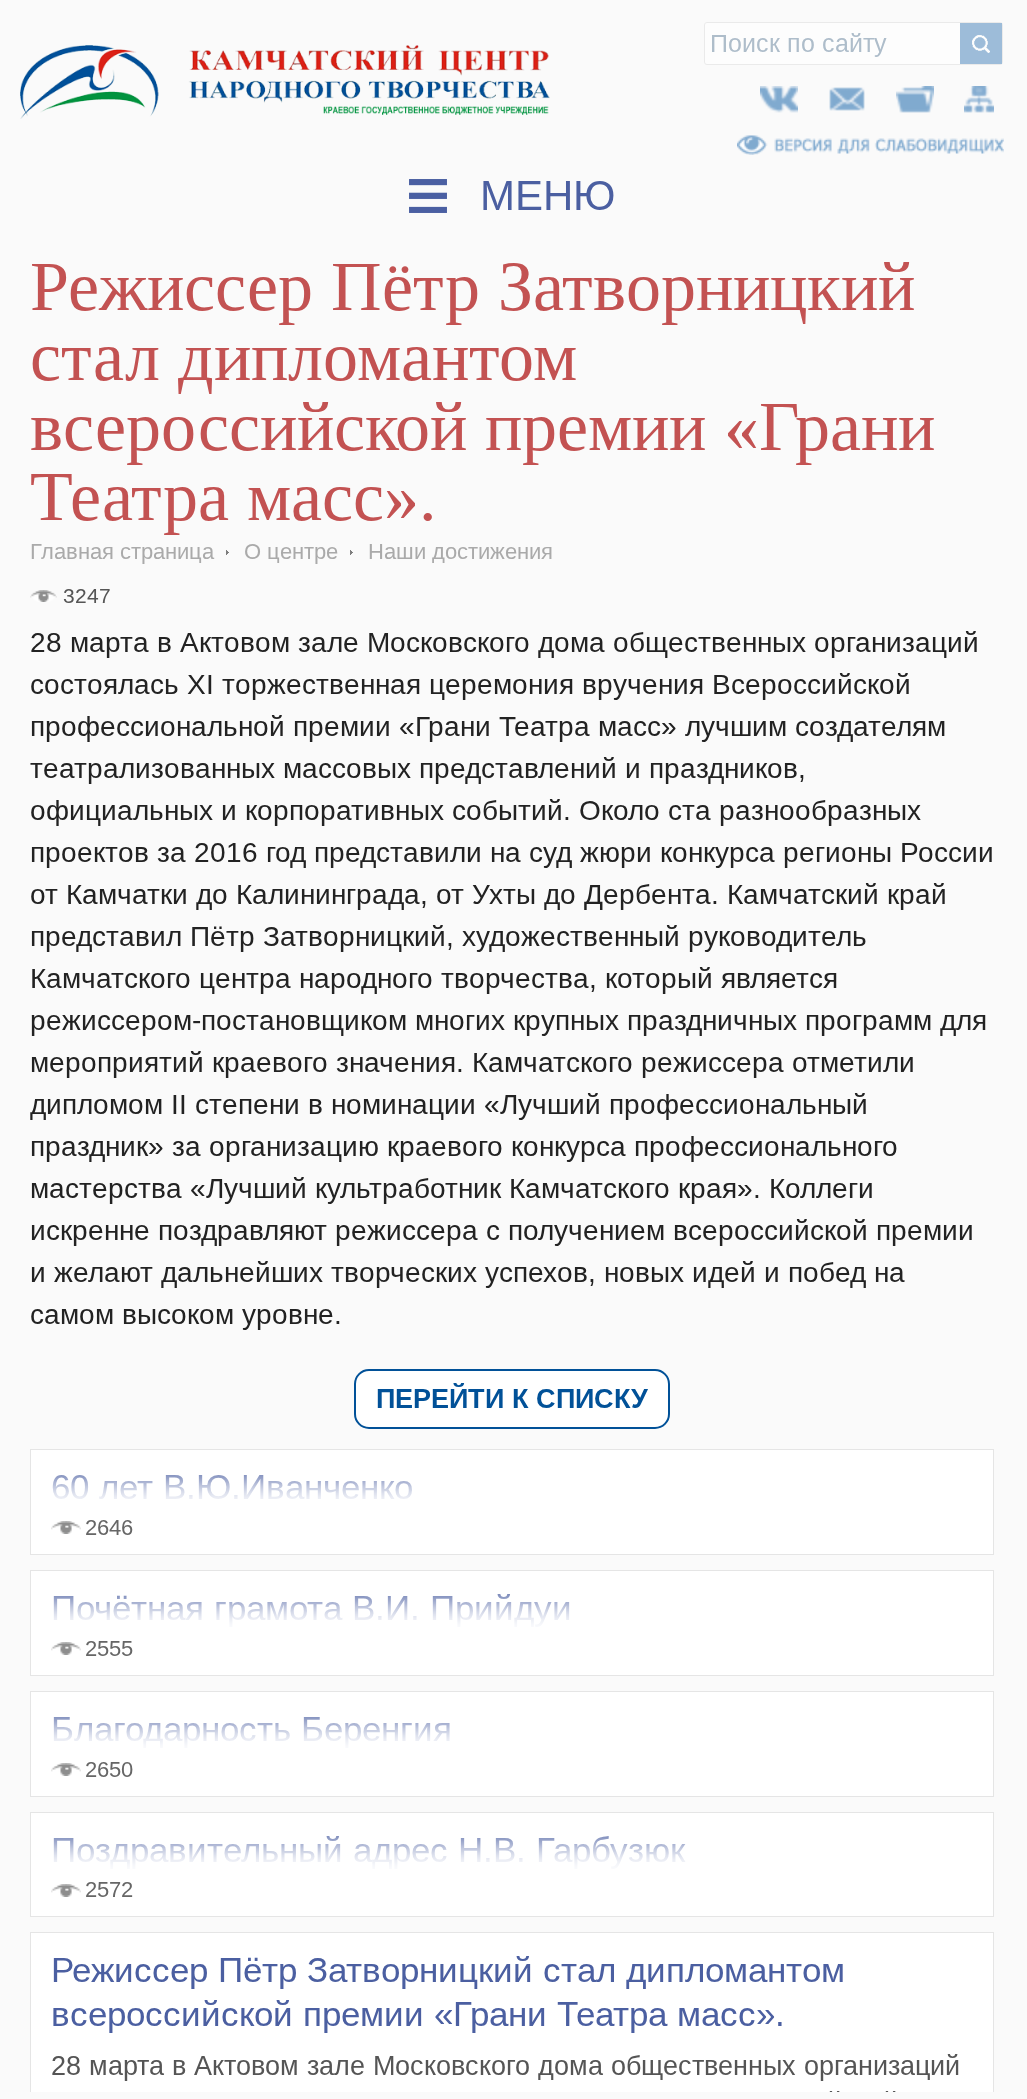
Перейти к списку (512, 1404)
